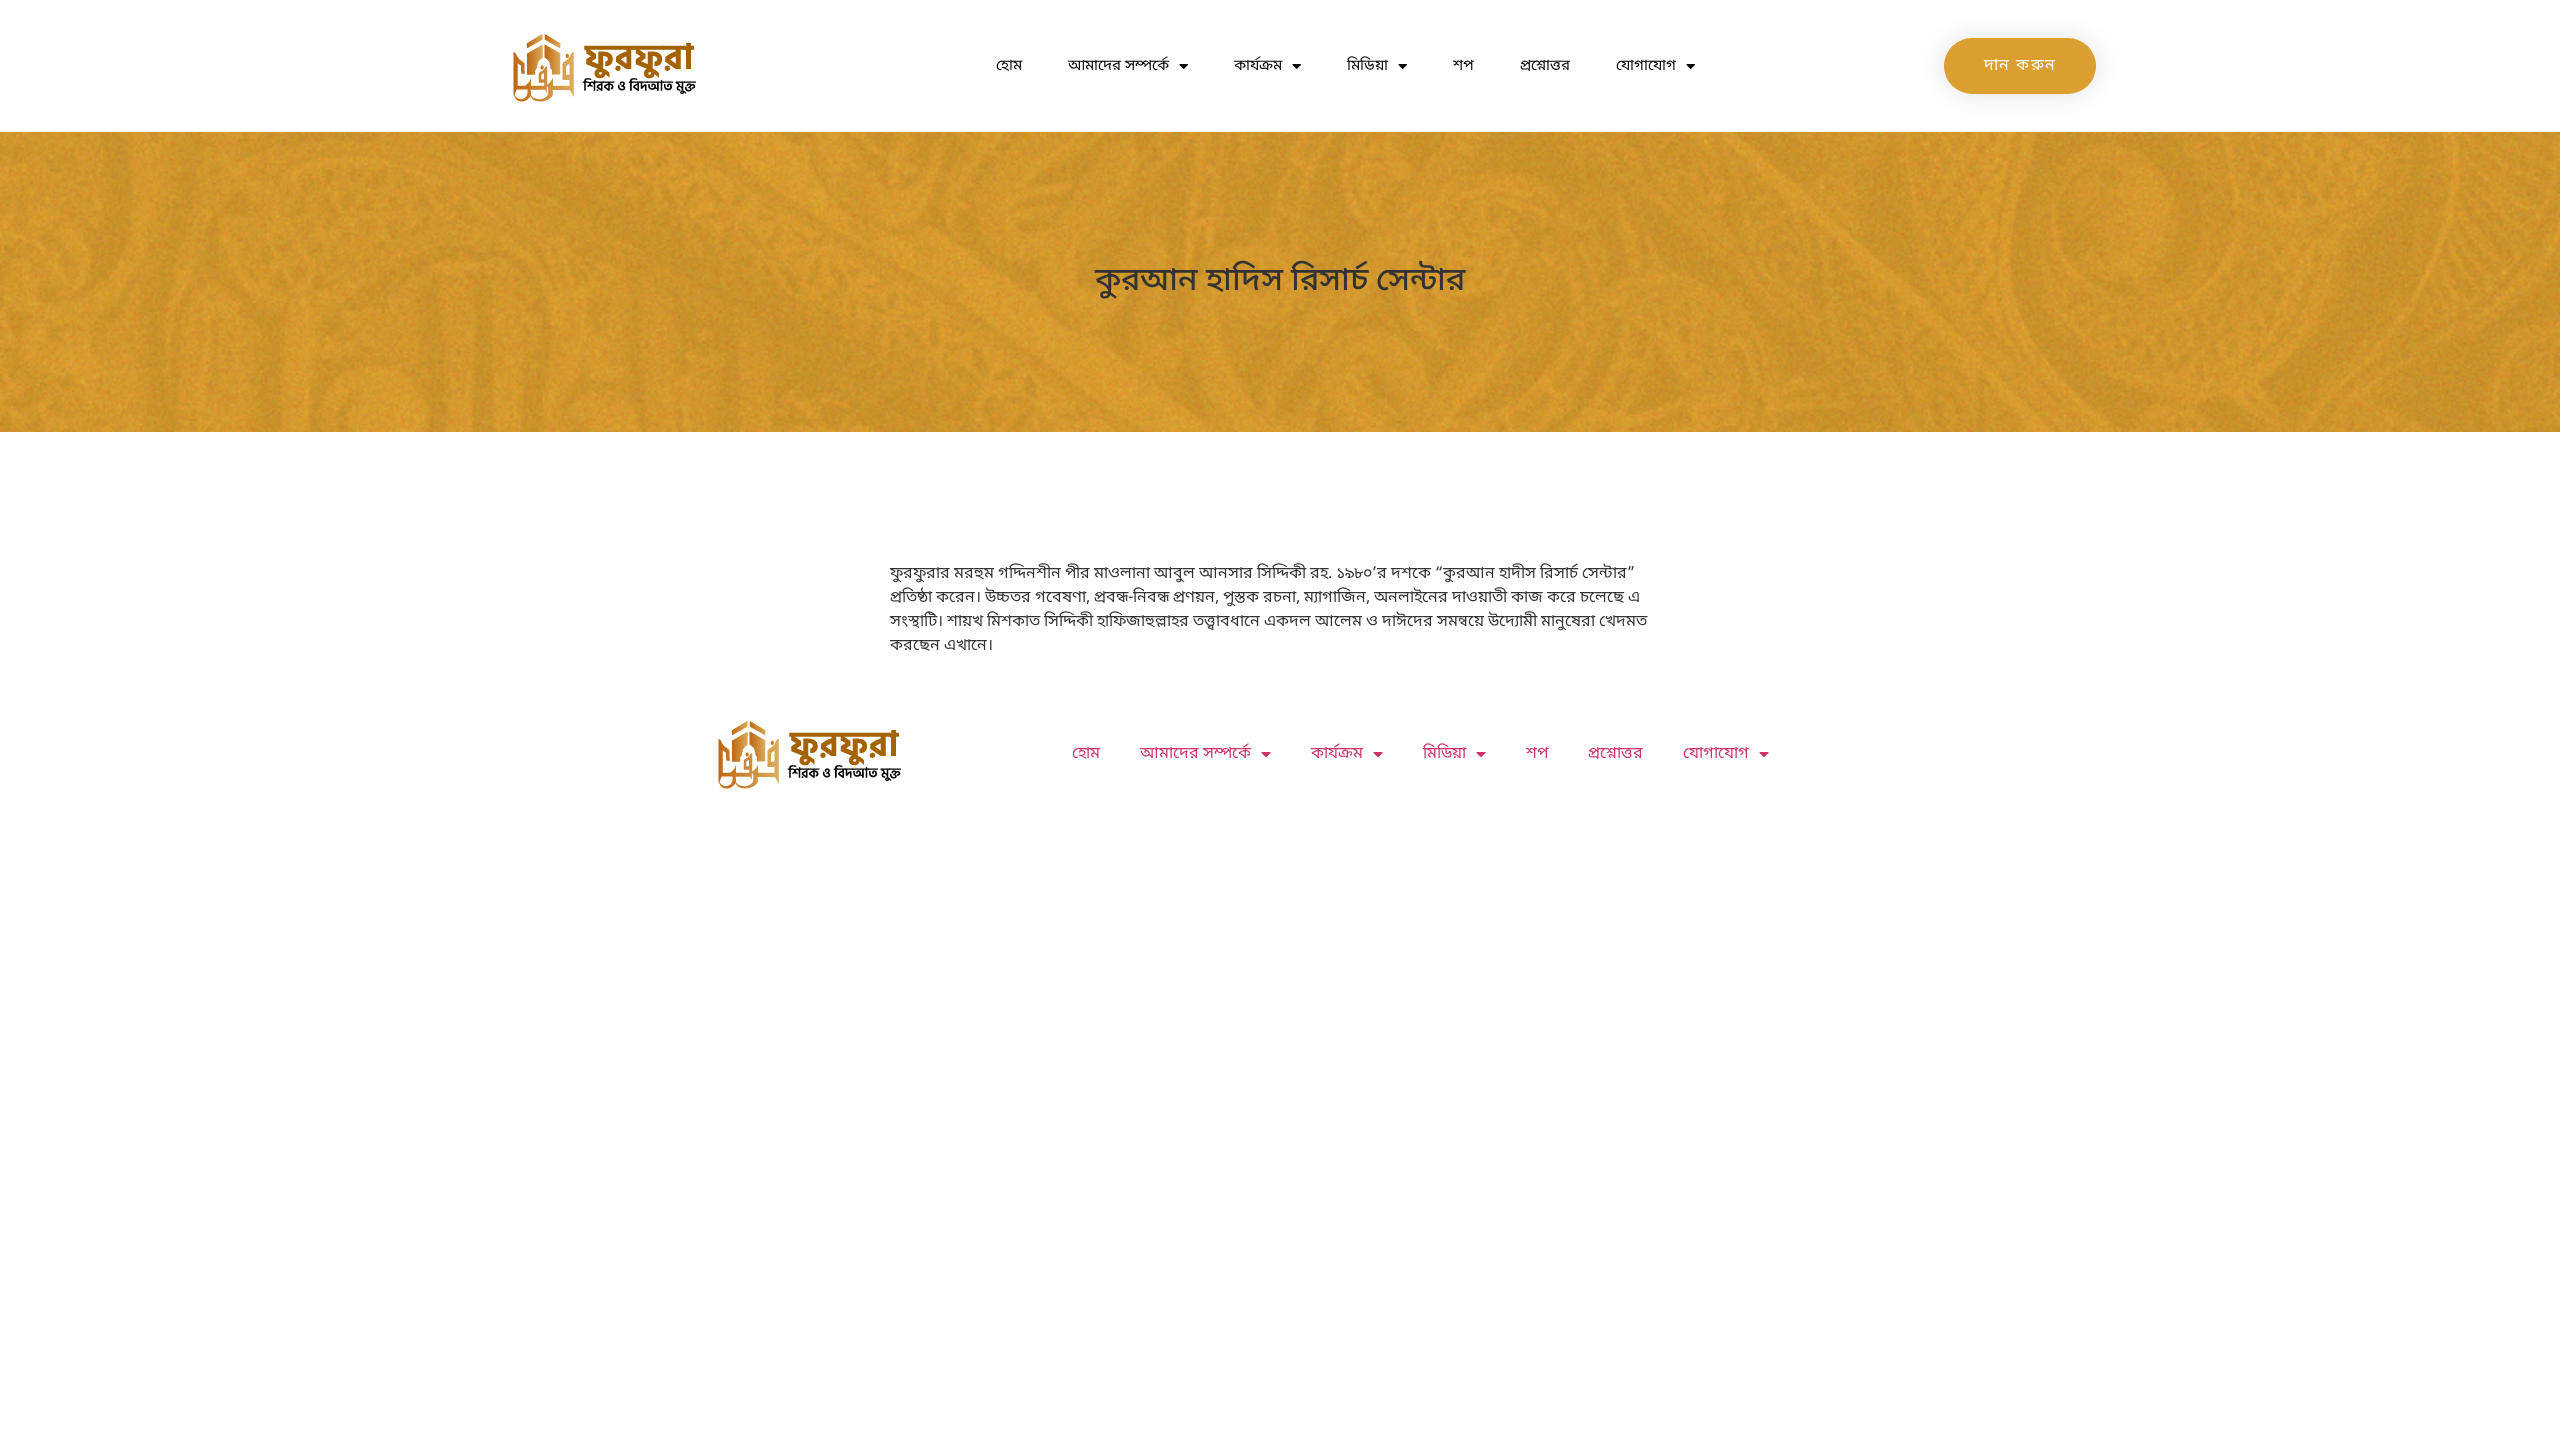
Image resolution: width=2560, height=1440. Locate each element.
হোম (1009, 66)
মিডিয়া (1367, 66)
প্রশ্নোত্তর (1545, 66)
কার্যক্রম (1258, 66)
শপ (1463, 66)
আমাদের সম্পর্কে (1118, 66)
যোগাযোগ (1646, 66)
